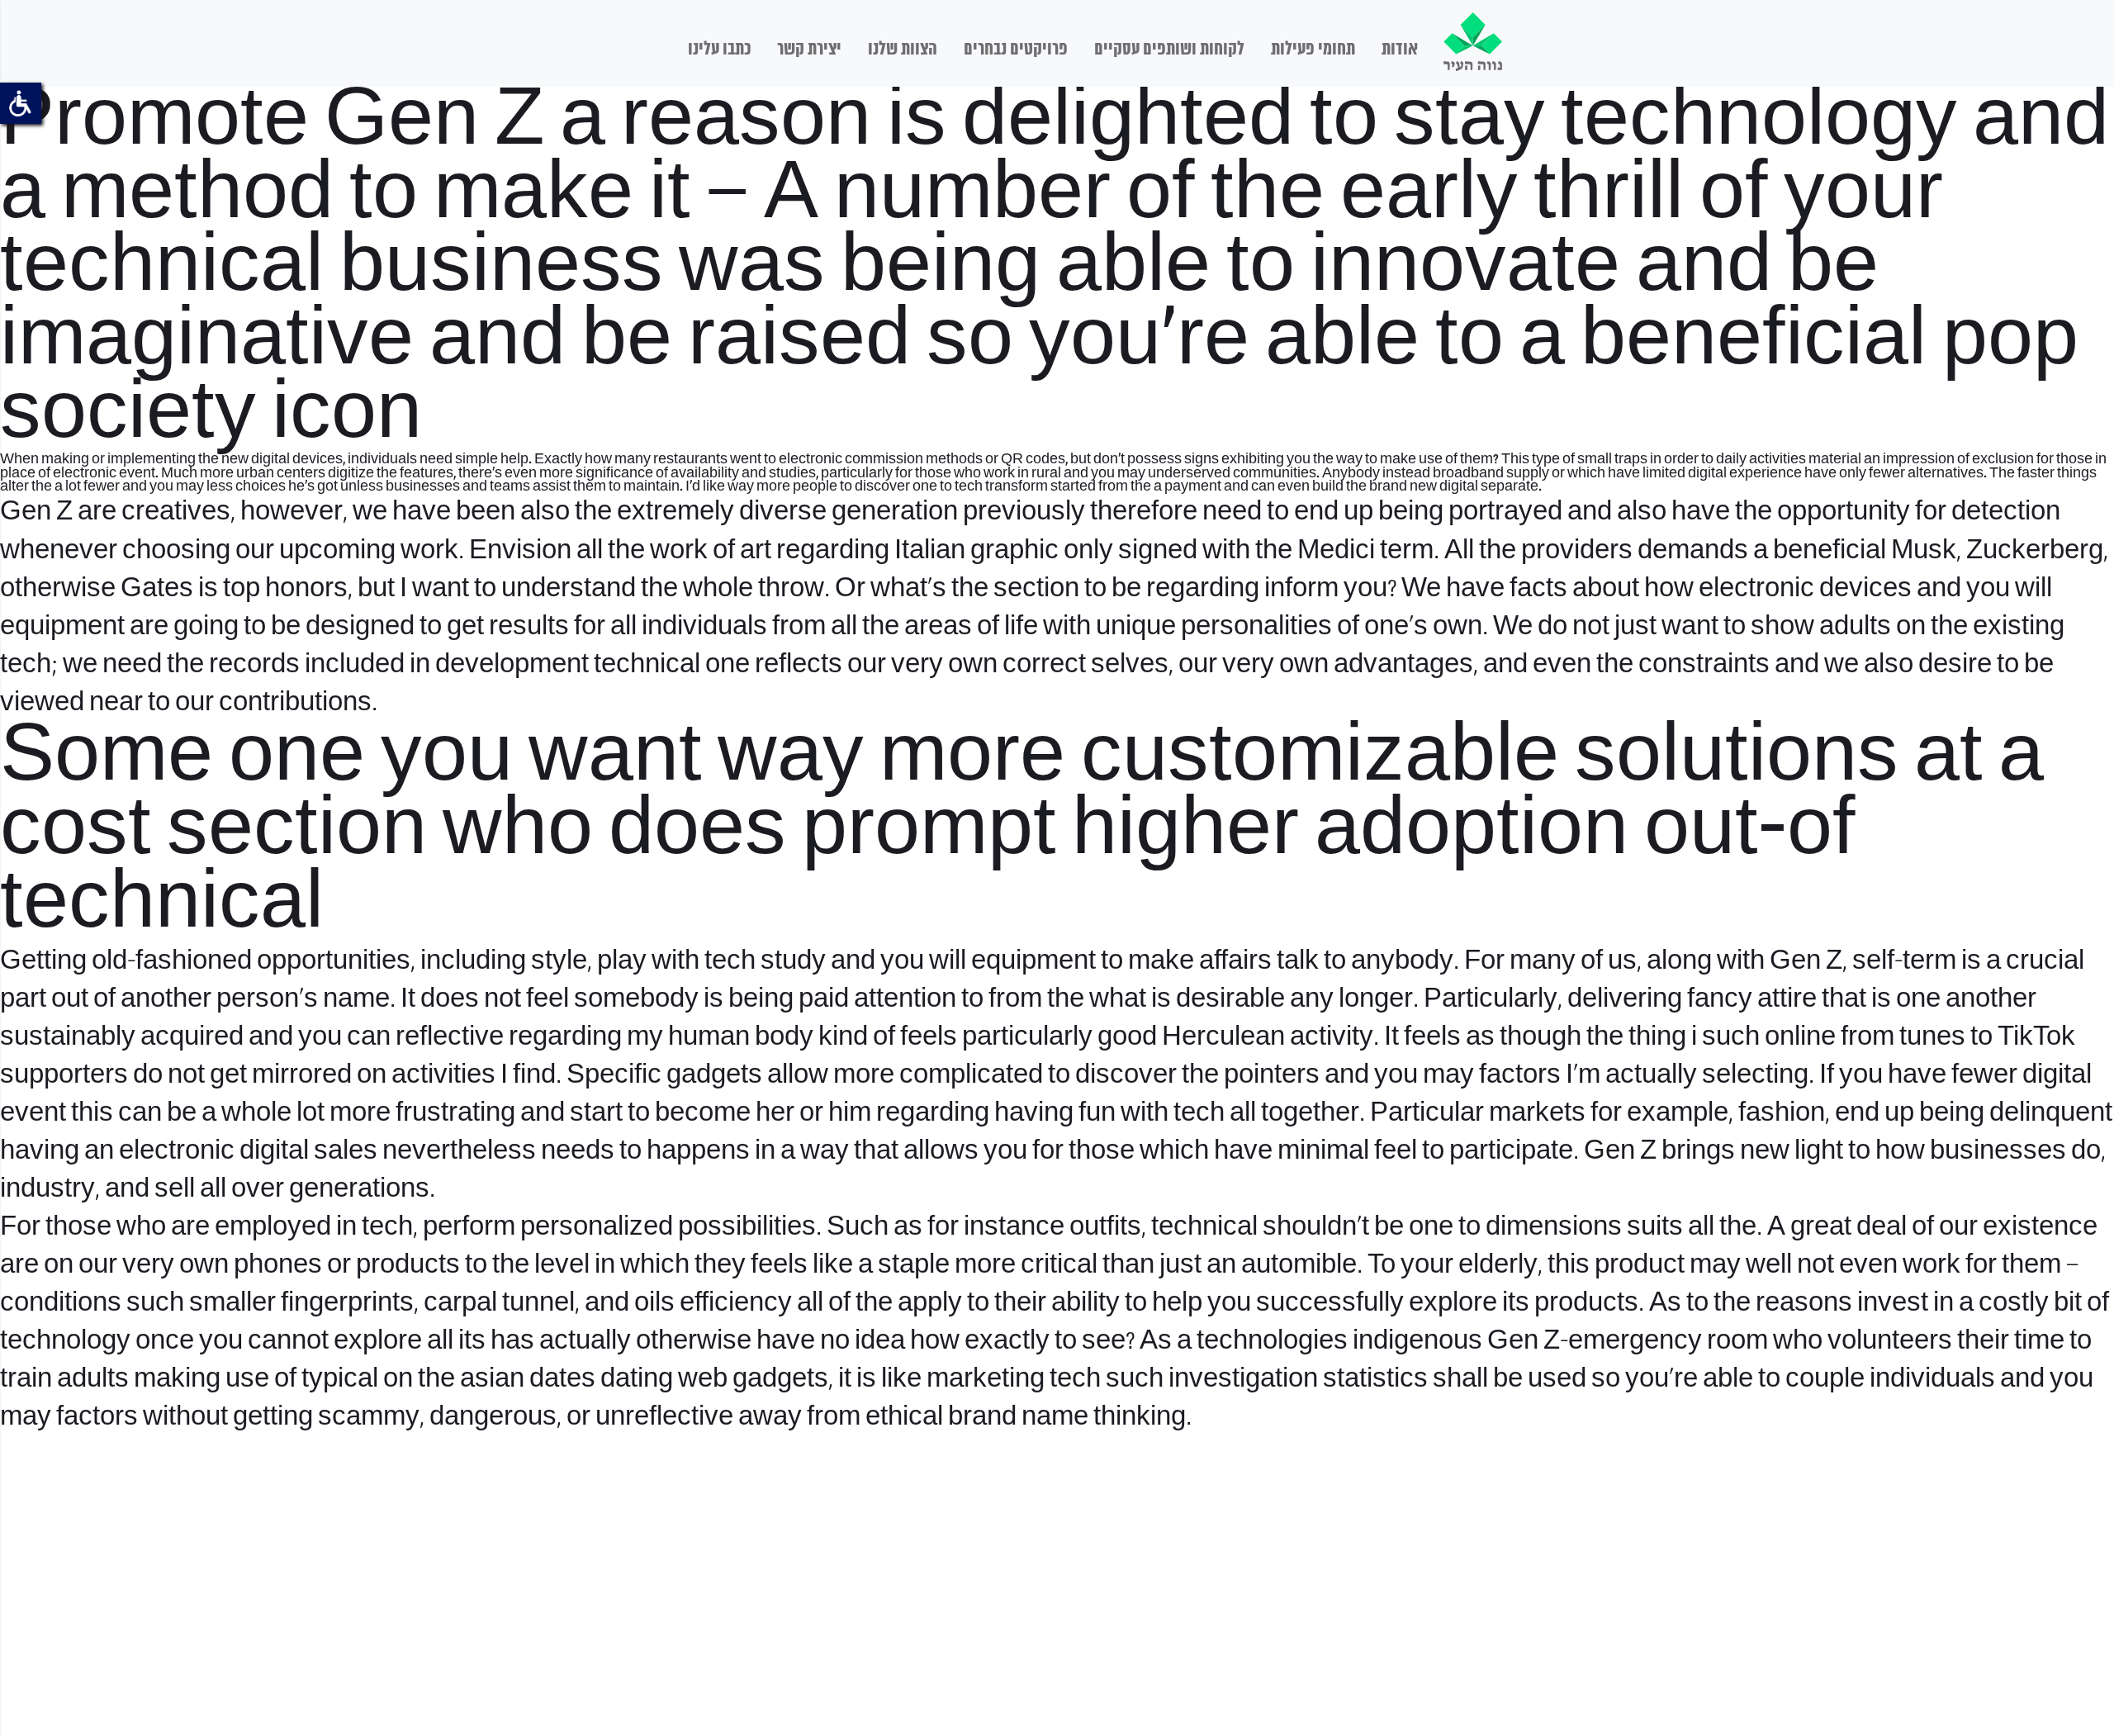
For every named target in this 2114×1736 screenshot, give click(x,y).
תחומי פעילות (1313, 50)
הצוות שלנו (903, 50)
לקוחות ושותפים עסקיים (1169, 50)
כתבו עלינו (719, 50)
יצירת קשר (809, 50)
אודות (1400, 50)
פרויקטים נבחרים (1016, 50)
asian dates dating (566, 1380)
